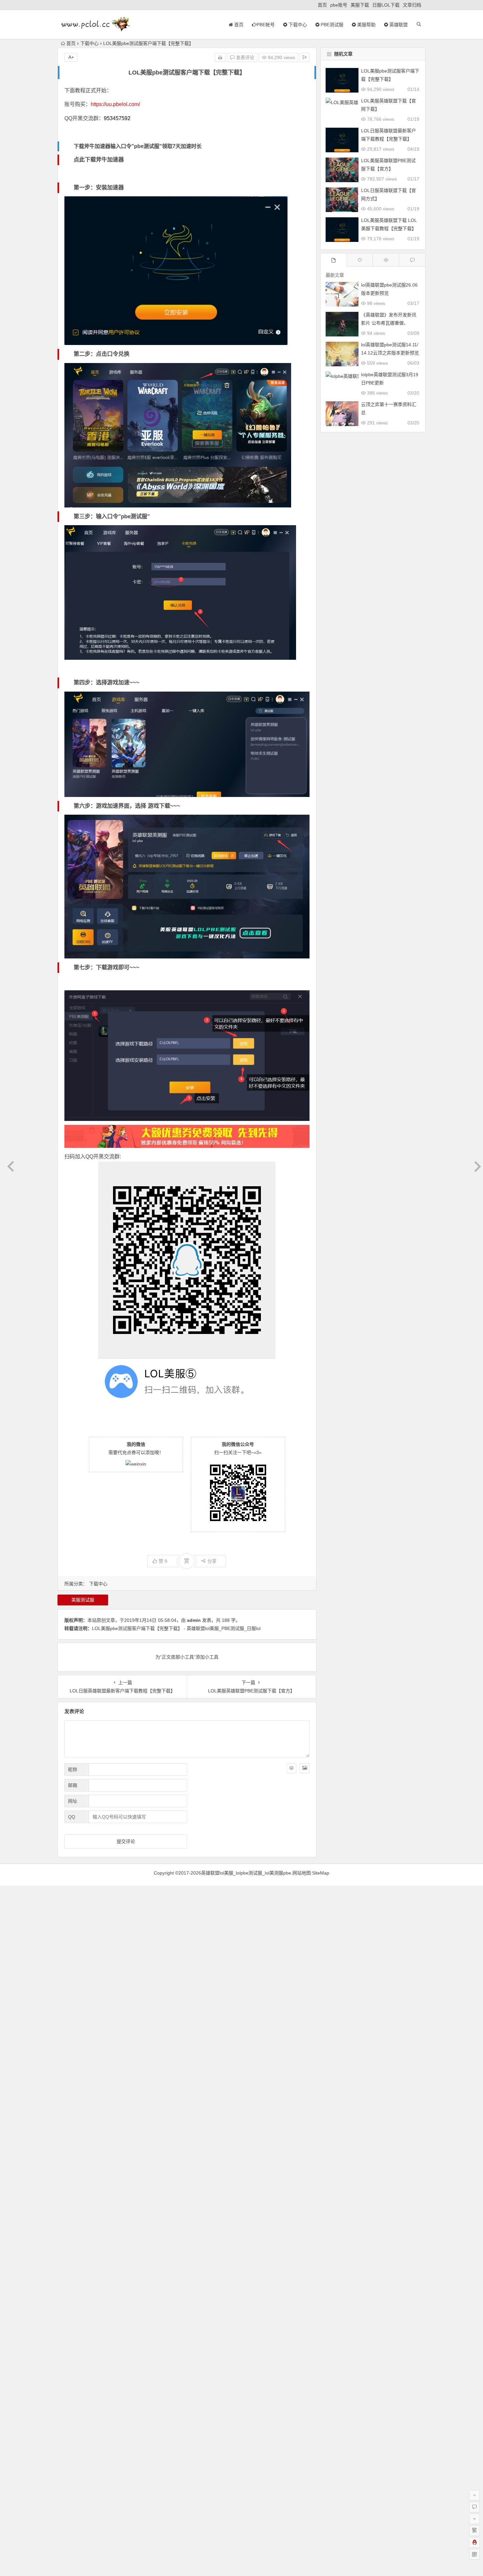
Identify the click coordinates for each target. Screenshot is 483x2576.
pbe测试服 (331, 25)
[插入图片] (305, 1768)
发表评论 (244, 57)
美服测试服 (83, 1600)
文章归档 (412, 5)
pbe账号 (339, 5)
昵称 (73, 1770)
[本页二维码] (474, 2554)
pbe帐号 (266, 25)
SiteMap (321, 1873)
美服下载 (360, 5)
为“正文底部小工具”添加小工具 (187, 1657)
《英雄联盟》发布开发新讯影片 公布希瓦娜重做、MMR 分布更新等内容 (389, 323)
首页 (322, 5)
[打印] (220, 57)
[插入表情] (291, 1768)
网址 (73, 1801)
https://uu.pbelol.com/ (115, 104)
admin (194, 1620)
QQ (72, 1817)
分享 (212, 1561)
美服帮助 (366, 25)
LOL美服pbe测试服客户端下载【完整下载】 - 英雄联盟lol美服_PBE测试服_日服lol (176, 1628)
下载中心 (297, 25)
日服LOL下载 (386, 5)
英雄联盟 (398, 25)
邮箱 (73, 1785)
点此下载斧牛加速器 (99, 160)
